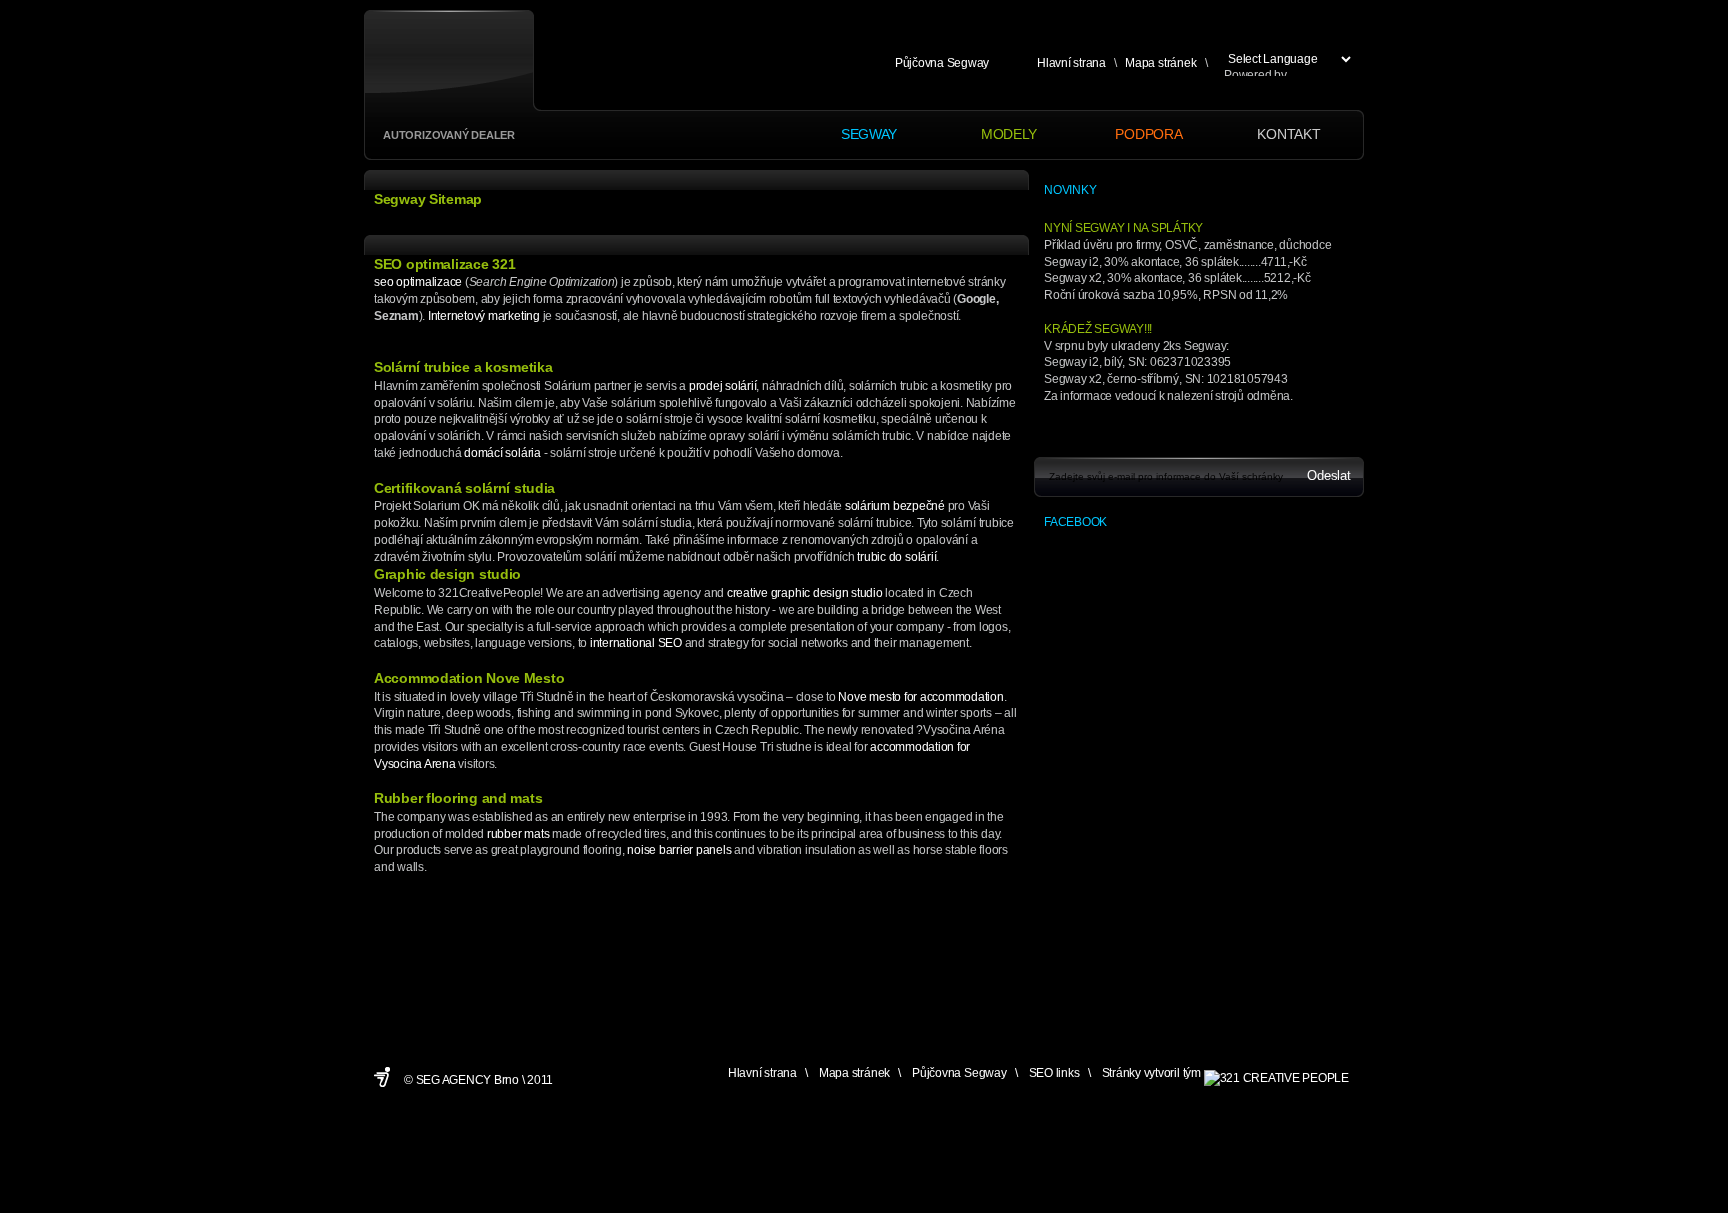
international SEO (636, 643)
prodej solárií (723, 386)
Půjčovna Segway (942, 63)
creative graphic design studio (805, 593)
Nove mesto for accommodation (920, 697)
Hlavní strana (1071, 63)
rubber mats (518, 834)
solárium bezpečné (895, 506)
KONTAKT (1288, 134)
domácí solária (502, 453)
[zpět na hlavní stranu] (445, 68)
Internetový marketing (484, 316)
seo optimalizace (418, 282)
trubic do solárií (896, 557)
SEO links (1054, 1073)
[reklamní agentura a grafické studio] (1276, 1073)
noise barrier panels (679, 850)
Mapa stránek (1160, 63)
